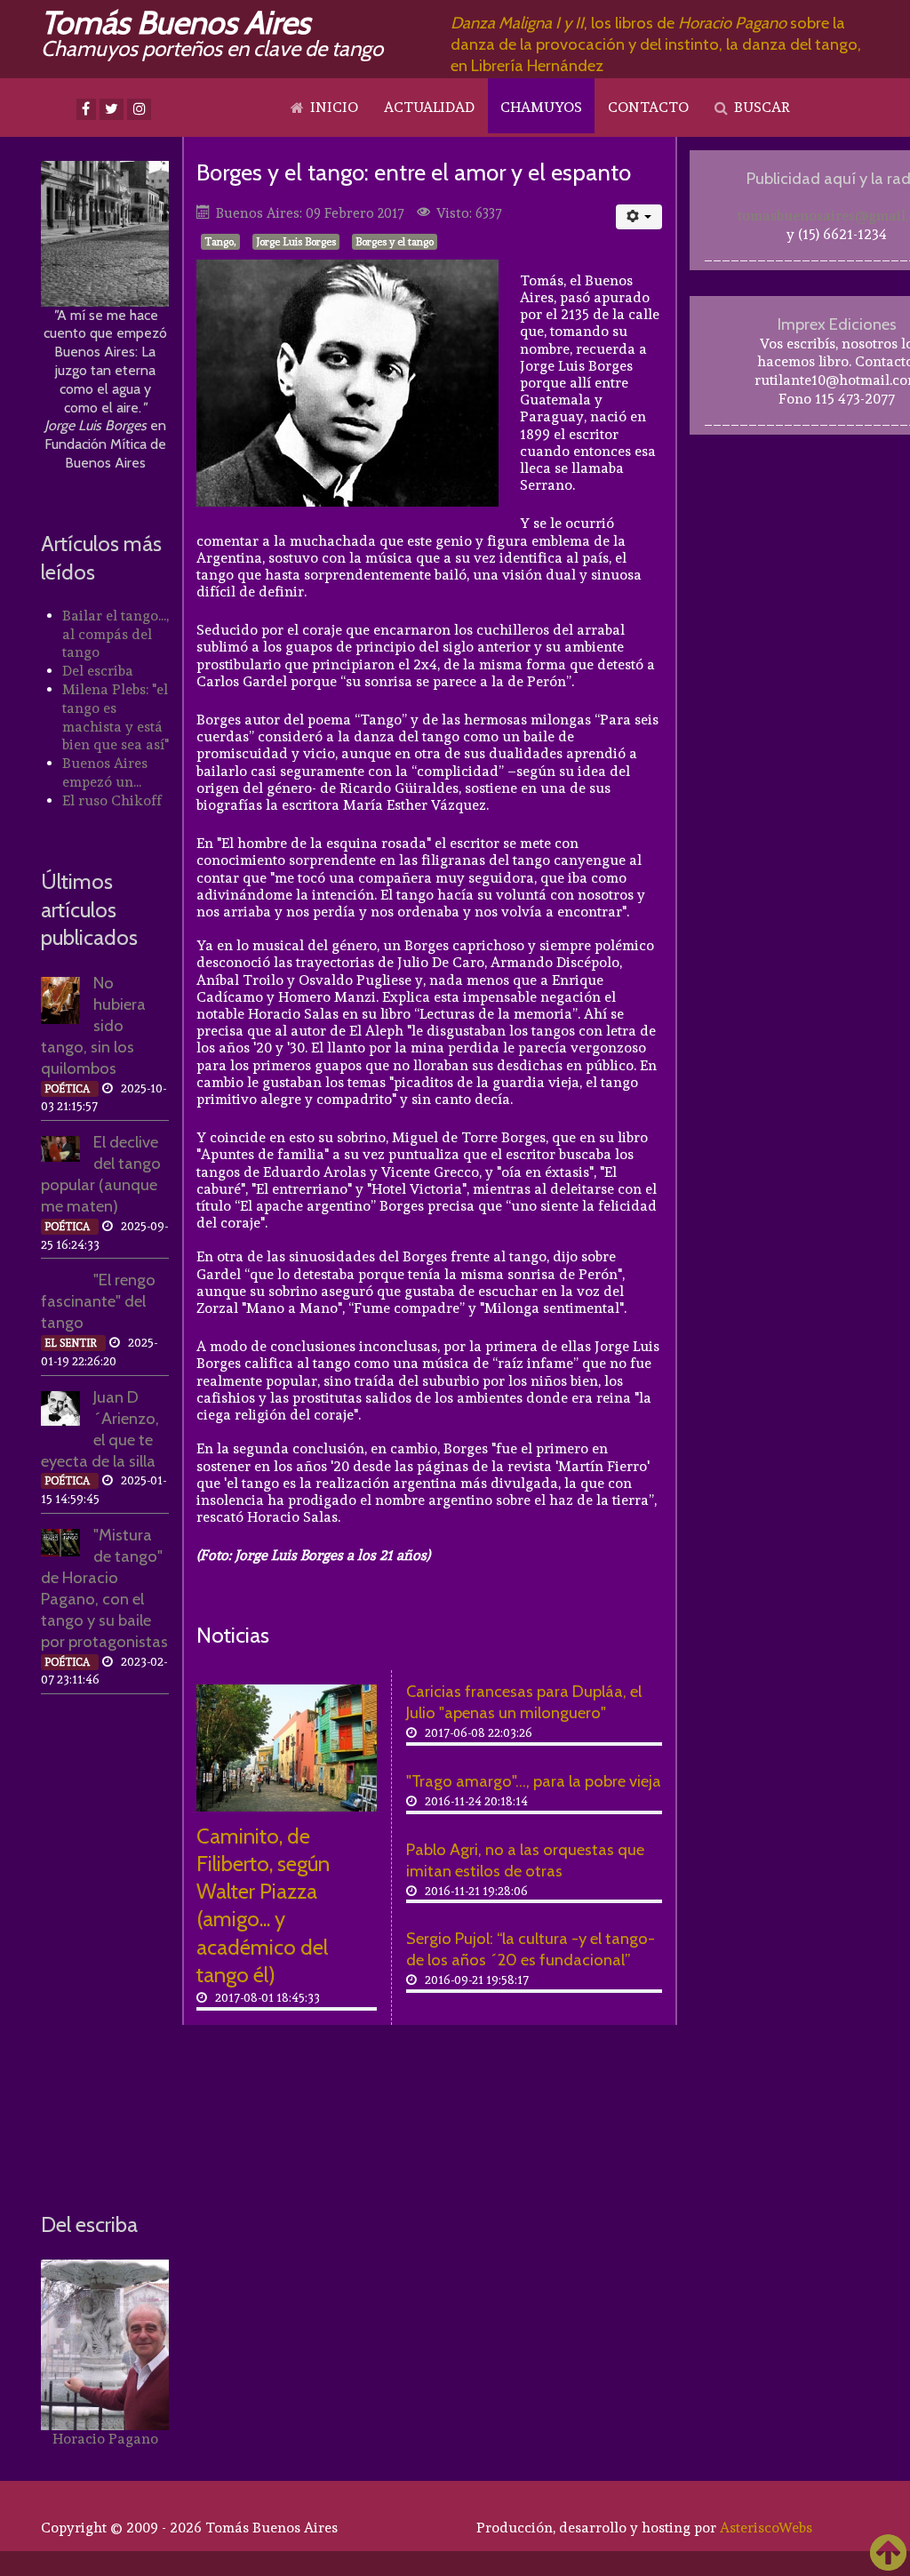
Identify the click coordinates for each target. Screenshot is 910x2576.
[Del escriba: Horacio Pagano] (105, 2345)
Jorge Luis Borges (296, 242)
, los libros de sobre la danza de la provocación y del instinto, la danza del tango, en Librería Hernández (656, 44)
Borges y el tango (395, 242)
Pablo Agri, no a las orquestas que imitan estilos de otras (525, 1860)
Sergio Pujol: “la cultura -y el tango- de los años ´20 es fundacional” (531, 1949)
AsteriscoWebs (766, 2528)
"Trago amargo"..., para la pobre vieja (534, 1781)
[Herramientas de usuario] (639, 217)
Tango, (220, 242)
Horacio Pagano (105, 2439)
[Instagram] (139, 109)
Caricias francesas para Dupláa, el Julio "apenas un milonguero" (524, 1702)
